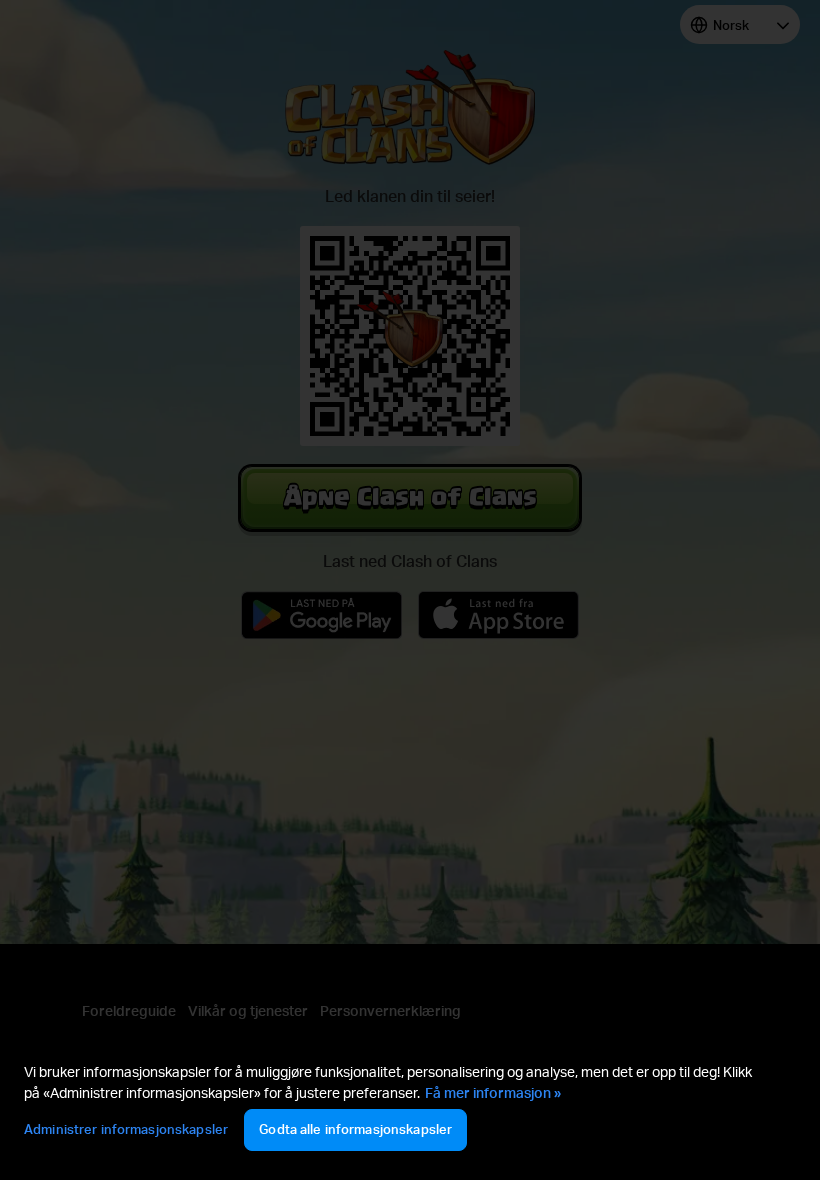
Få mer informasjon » (493, 1092)
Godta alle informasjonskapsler (355, 1129)
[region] (410, 1109)
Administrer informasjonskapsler (126, 1129)
